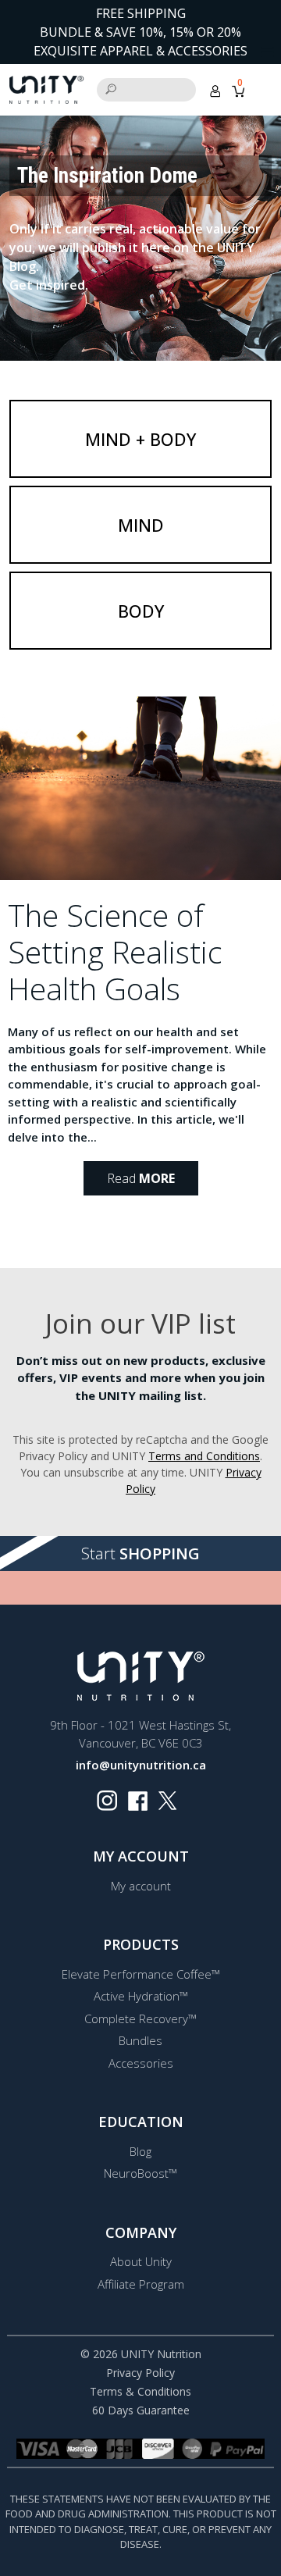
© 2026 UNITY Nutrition (141, 2354)
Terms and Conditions (204, 1456)
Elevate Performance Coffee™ (141, 1974)
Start (140, 1553)
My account (141, 1886)
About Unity (141, 2261)
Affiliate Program (141, 2284)
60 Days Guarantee (141, 2410)
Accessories (141, 2063)
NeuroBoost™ (140, 2173)
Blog (140, 2151)
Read (141, 1178)
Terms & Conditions (140, 2391)
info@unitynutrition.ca (141, 1765)
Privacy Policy (140, 2373)
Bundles (140, 2040)
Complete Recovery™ (140, 2018)
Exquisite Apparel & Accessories (140, 51)
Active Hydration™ (141, 1996)
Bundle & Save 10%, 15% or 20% (140, 32)
